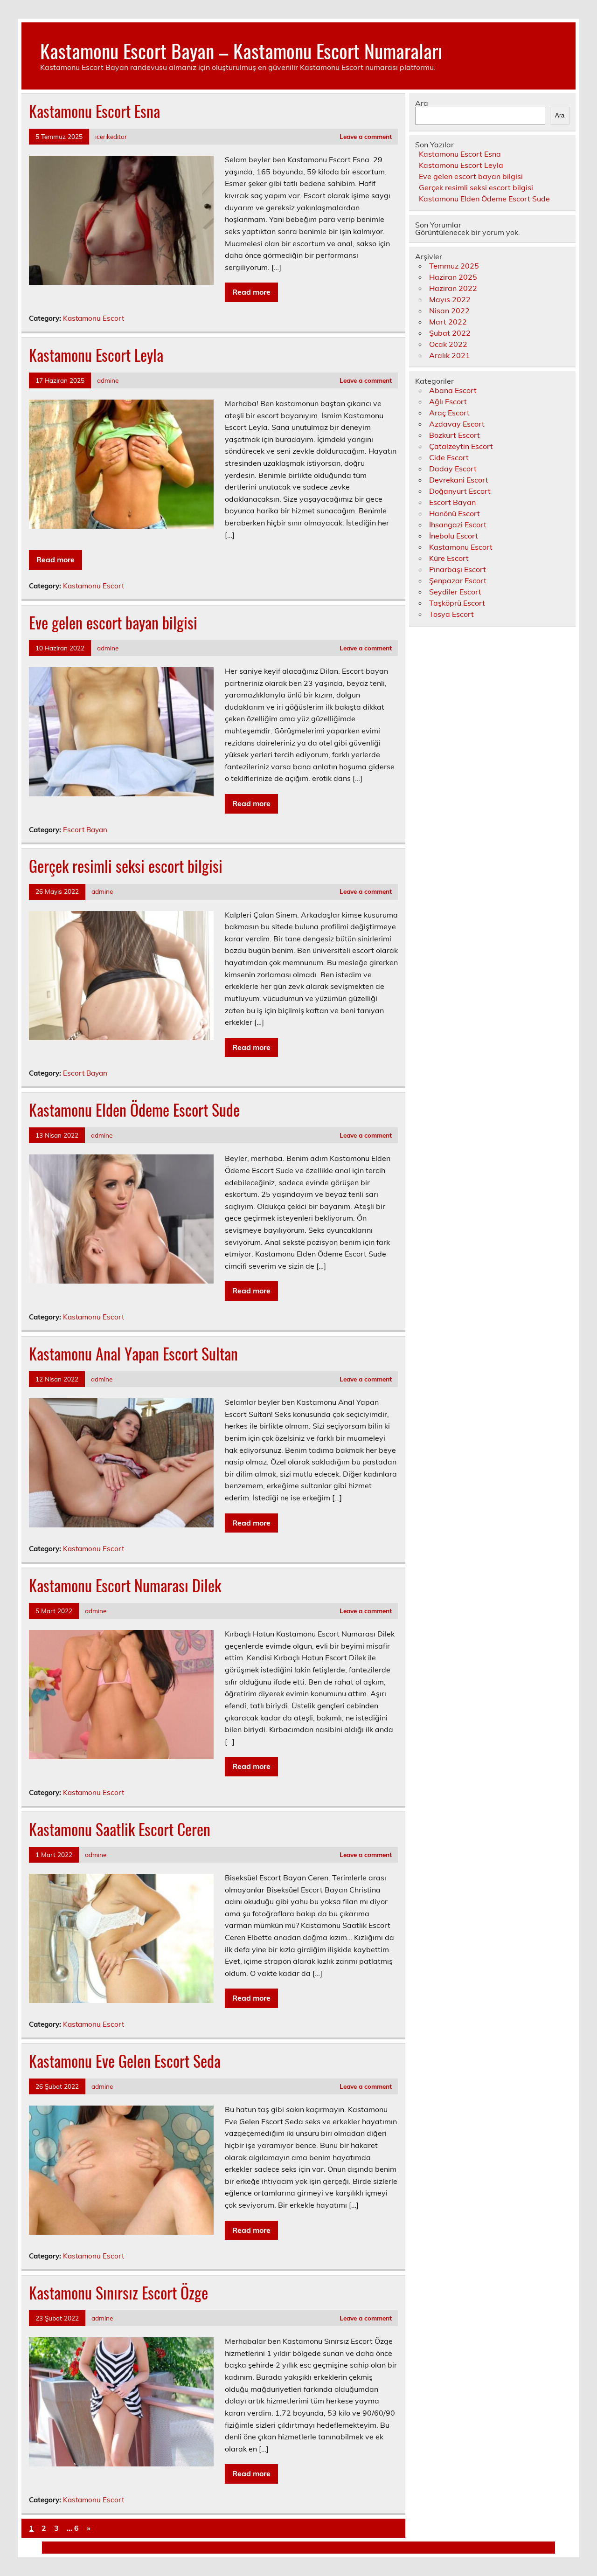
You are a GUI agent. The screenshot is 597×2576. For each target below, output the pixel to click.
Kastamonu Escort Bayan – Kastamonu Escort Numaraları (241, 50)
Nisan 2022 (449, 311)
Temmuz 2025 (454, 266)
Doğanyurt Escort (460, 491)
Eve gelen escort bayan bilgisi (113, 622)
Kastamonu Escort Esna (94, 111)
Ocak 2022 (448, 344)
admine (108, 380)
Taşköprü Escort (457, 603)
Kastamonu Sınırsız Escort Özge (118, 2293)
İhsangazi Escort (458, 525)
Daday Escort (453, 469)
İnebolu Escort (454, 536)
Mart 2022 (448, 322)
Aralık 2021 (450, 355)
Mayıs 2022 (450, 299)
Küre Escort (449, 558)
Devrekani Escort (459, 480)
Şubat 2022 (450, 333)
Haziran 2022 (453, 288)
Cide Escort (449, 457)
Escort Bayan (85, 830)
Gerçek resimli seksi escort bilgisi (126, 866)
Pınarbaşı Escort (458, 569)
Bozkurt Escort (455, 435)
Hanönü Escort (455, 513)
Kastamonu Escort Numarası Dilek (125, 1585)
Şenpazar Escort (458, 580)
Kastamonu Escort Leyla (96, 355)
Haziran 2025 (453, 277)
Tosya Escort (451, 614)
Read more (251, 292)
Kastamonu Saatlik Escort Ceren (120, 1829)
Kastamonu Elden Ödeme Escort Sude (134, 1110)
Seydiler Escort (455, 592)
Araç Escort (449, 413)
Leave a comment (366, 136)
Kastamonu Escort (94, 318)
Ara (422, 103)
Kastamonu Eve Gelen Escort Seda (125, 2061)
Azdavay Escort (457, 424)
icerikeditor (111, 136)
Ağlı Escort (448, 401)
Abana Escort (453, 390)
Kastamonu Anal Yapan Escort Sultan (133, 1354)
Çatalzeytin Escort (461, 446)
